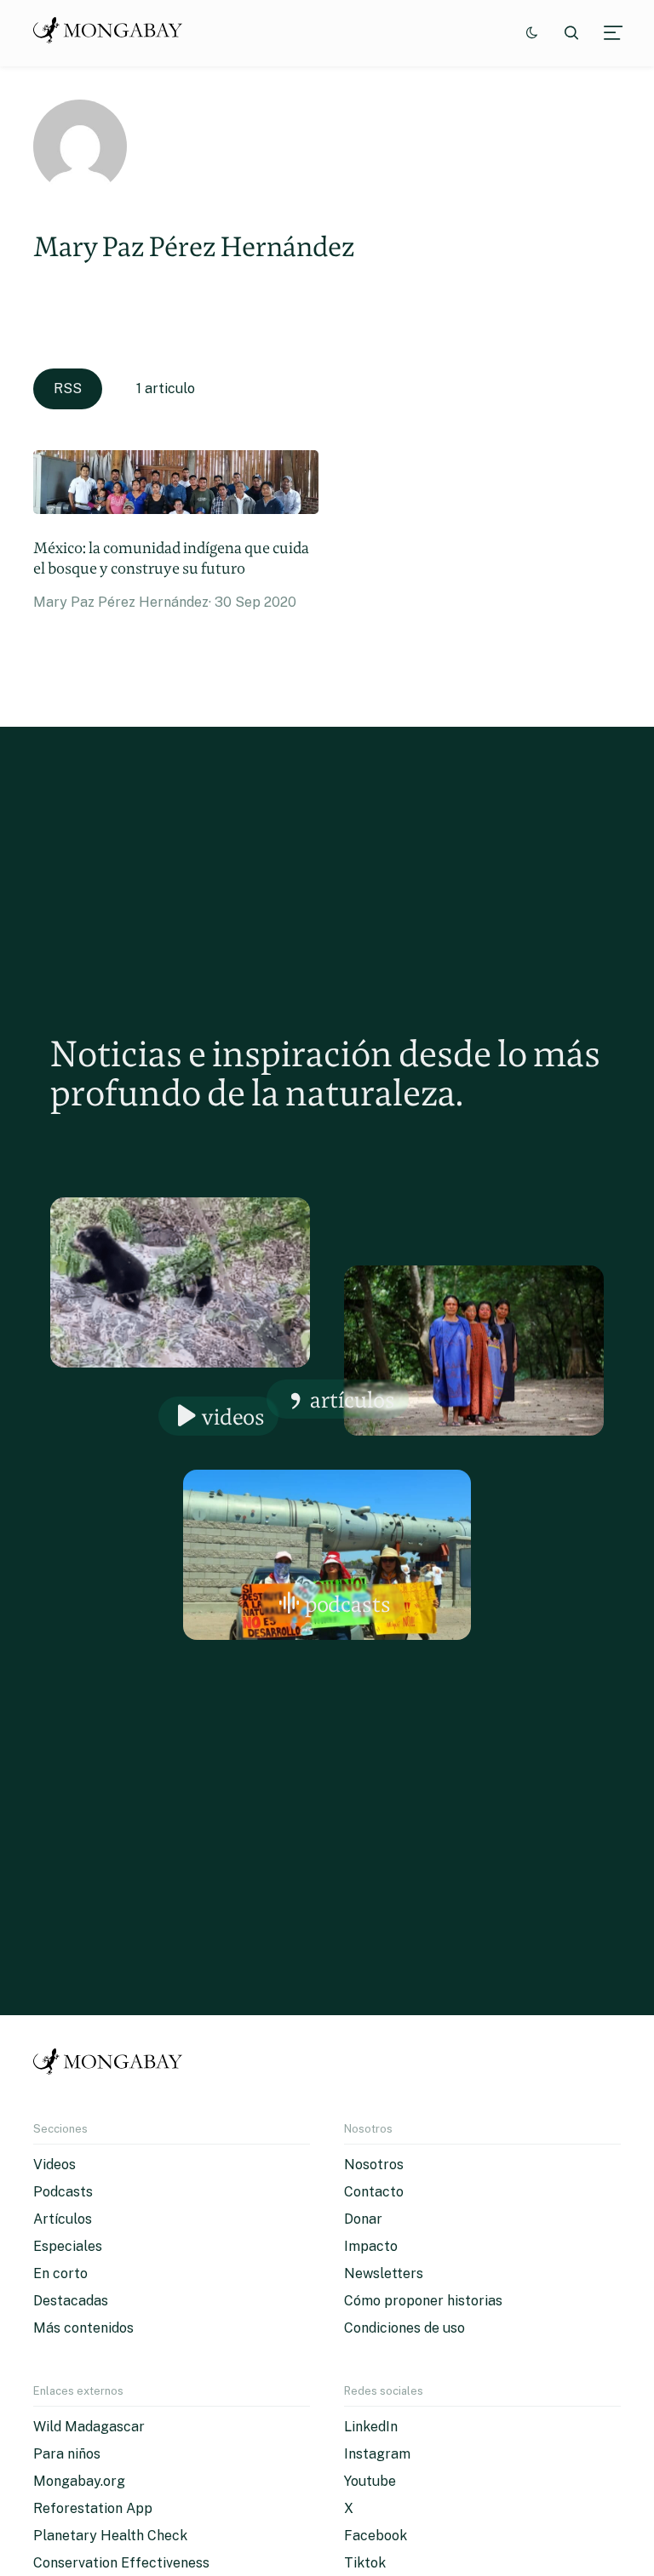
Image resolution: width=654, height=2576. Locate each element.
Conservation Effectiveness (121, 2563)
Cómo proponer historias (423, 2301)
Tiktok (365, 2563)
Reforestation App (93, 2508)
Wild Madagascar (89, 2427)
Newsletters (384, 2273)
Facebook (376, 2536)
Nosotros (374, 2165)
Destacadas (71, 2301)
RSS (68, 388)
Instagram (377, 2454)
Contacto (374, 2192)
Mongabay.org (79, 2481)
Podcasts (348, 1604)
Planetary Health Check (110, 2536)
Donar (363, 2219)
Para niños (67, 2454)
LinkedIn (371, 2427)
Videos (233, 1417)
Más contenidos (83, 2328)
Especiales (68, 2246)
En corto (60, 2273)
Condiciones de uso (404, 2328)
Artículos (353, 1399)
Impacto (371, 2246)
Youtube (370, 2481)
